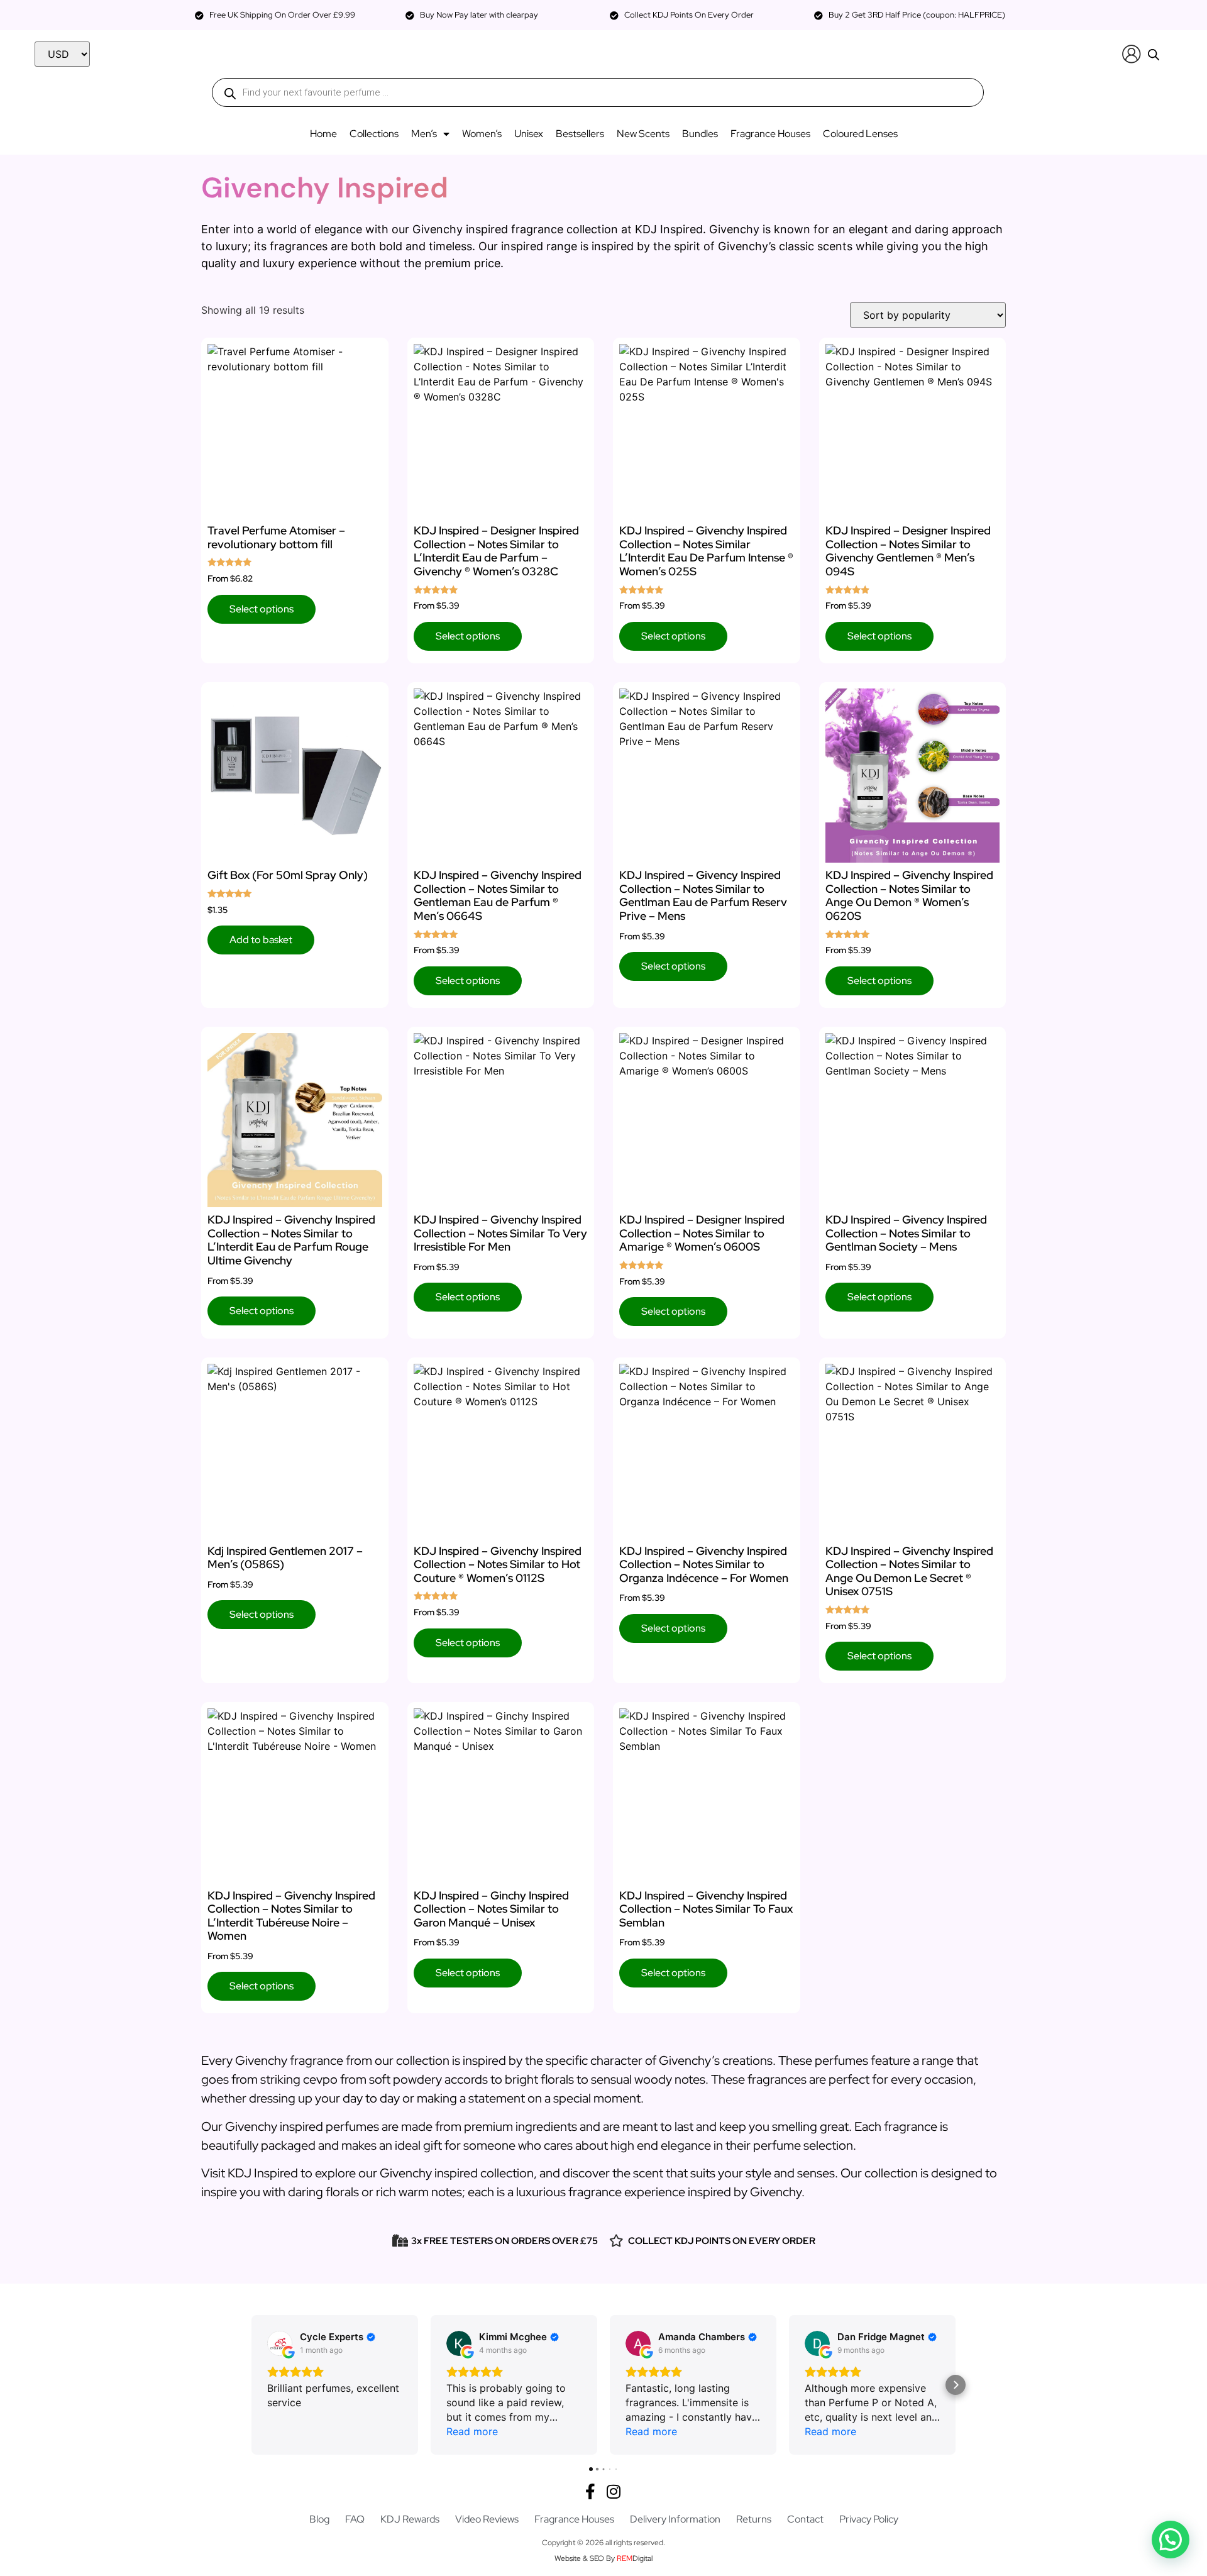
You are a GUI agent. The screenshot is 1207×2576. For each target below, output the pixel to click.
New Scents (643, 134)
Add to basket (261, 940)
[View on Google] (280, 2343)
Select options (262, 609)
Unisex (529, 134)
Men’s (424, 134)
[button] (251, 2385)
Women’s (482, 134)
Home (323, 134)
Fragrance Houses (770, 134)
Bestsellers (580, 134)
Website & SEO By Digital (603, 2558)
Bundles (700, 134)
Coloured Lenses (860, 134)
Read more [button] (472, 2431)
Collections (374, 134)
